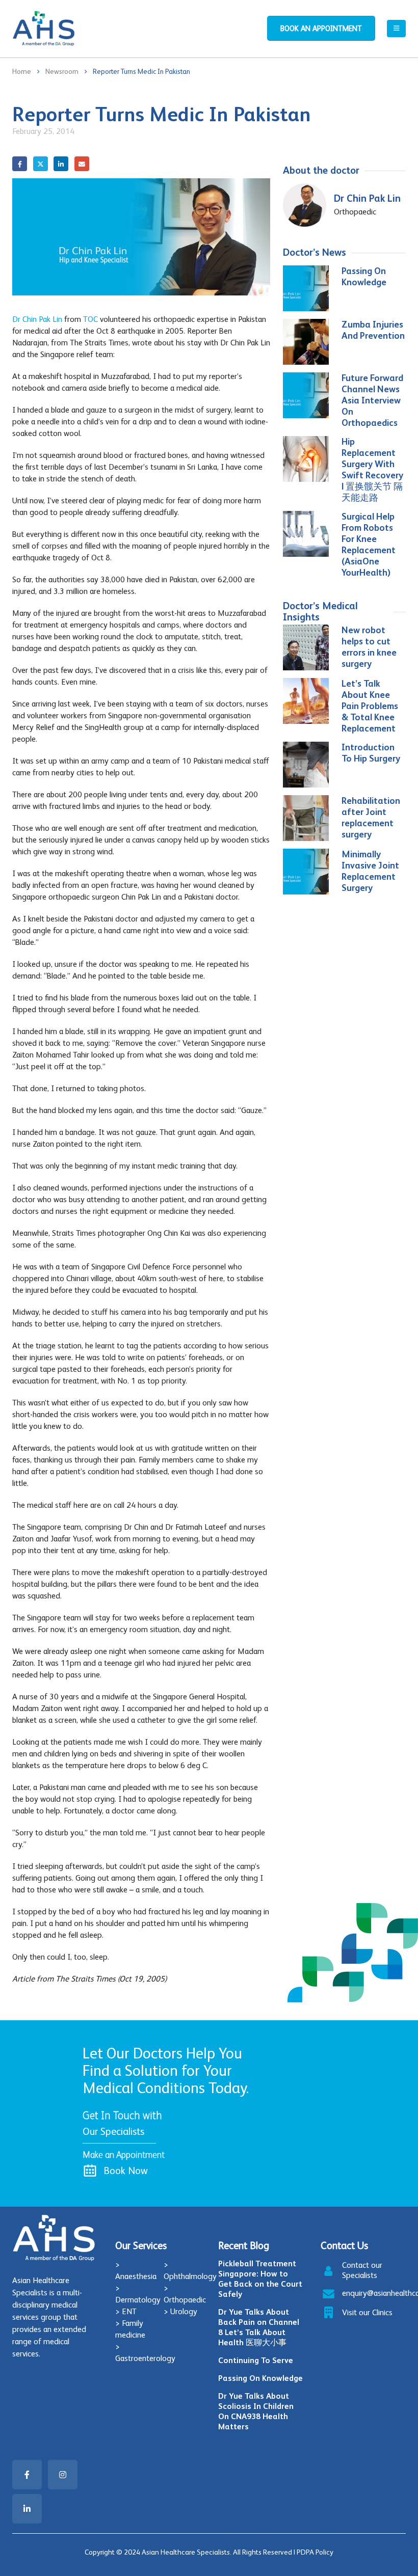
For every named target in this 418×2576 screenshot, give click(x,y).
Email (82, 164)
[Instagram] (63, 2475)
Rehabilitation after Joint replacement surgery (371, 817)
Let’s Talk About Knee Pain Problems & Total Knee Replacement (370, 706)
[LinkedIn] (27, 2509)
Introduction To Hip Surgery (371, 753)
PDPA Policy (315, 2552)
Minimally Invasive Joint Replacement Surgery (370, 871)
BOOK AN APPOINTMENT (321, 28)
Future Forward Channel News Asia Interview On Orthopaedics (372, 400)
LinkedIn (61, 164)
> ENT (126, 2311)
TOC (90, 319)
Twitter (41, 164)
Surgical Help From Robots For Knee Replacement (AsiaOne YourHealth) (369, 544)
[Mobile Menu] (396, 29)
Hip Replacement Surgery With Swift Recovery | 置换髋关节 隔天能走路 (372, 469)
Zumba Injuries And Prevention (373, 330)
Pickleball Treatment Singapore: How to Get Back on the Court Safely (260, 2279)
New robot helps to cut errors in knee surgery (369, 647)
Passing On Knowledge (364, 276)
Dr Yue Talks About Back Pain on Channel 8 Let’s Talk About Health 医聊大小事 (259, 2327)
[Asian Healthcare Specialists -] (44, 29)
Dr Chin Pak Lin (37, 319)
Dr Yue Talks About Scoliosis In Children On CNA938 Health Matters (256, 2411)
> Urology (180, 2311)
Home (22, 71)
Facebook (20, 164)
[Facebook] (27, 2475)
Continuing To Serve (256, 2360)
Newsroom (62, 71)
